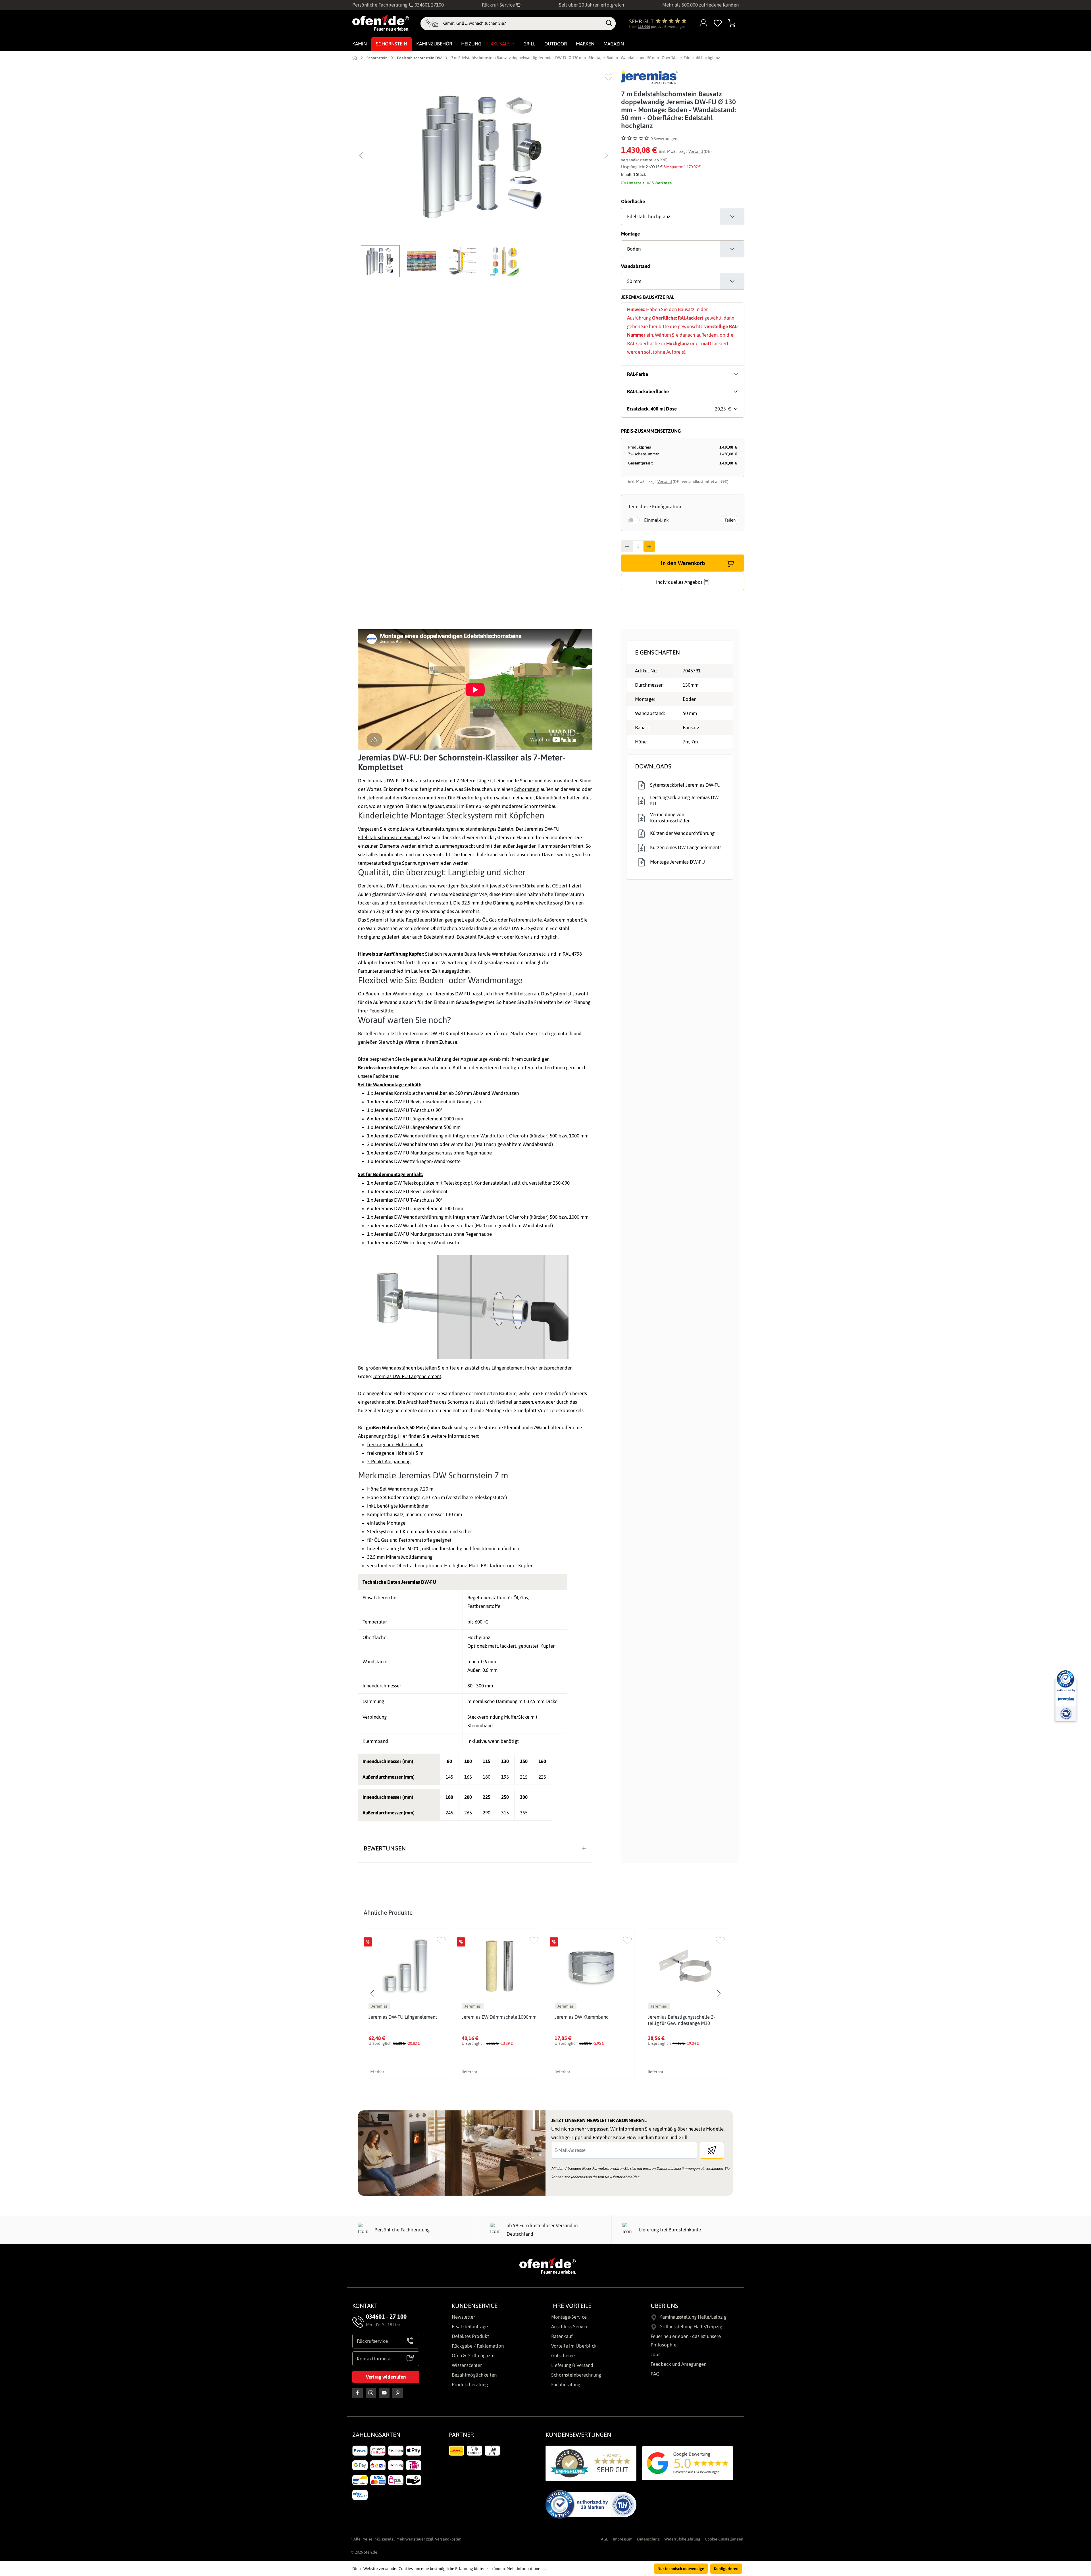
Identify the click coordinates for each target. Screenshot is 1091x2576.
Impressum (623, 2539)
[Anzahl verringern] (627, 546)
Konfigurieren (726, 2569)
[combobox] (523, 23)
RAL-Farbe (638, 374)
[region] (484, 174)
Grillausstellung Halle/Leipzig (691, 2327)
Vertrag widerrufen (386, 2377)
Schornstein (527, 789)
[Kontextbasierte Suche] (431, 24)
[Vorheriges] (361, 155)
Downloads (653, 766)
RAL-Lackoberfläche (648, 391)
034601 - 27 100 (386, 2316)
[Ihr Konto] (704, 23)
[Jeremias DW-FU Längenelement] (406, 1966)
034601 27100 (429, 5)
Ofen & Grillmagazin (473, 2356)
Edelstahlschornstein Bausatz (389, 837)
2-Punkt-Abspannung (389, 1462)
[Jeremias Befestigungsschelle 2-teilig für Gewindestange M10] (685, 1966)
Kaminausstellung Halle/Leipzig (693, 2317)
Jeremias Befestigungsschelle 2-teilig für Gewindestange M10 (681, 2020)
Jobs (655, 2354)
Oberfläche (633, 201)
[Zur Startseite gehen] (381, 23)
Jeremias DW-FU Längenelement (407, 1376)
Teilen (730, 520)
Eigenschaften (657, 652)
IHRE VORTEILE (571, 2306)
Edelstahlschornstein (425, 781)
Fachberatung (566, 2385)
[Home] (355, 58)
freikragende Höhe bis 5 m (395, 1453)
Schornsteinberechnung (576, 2375)
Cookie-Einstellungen (724, 2539)
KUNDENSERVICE (475, 2306)
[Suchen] (609, 23)
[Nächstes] (607, 155)
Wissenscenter (467, 2365)
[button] (382, 261)
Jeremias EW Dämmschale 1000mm (499, 2017)
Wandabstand (636, 266)
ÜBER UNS (664, 2306)
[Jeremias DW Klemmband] (592, 1966)
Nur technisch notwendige (681, 2569)
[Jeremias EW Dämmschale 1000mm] (499, 1966)
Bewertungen (385, 1848)
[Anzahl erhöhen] (649, 546)
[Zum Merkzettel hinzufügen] (608, 77)
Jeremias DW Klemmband (582, 2017)
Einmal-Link (656, 520)
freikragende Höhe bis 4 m (395, 1445)
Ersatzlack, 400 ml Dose (652, 409)
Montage (630, 234)
